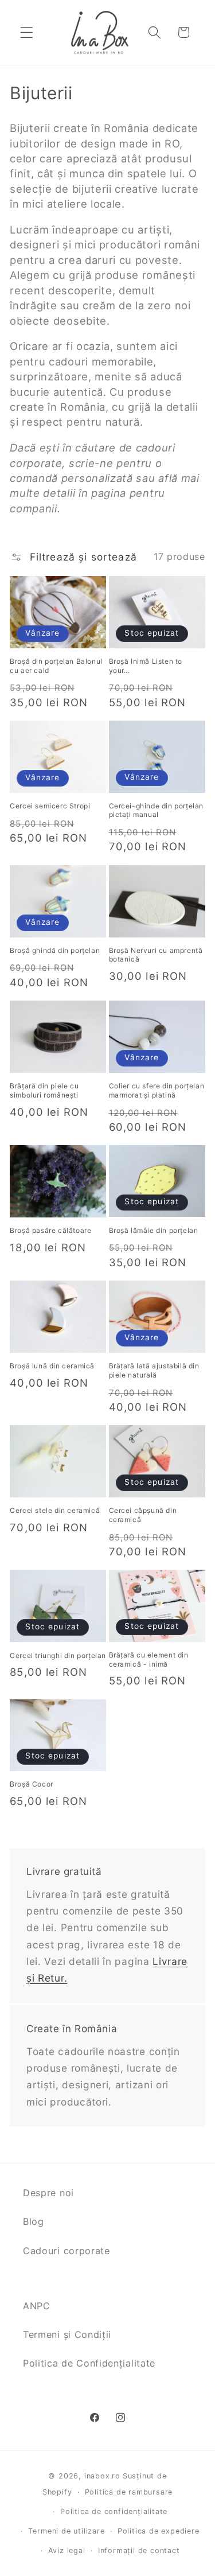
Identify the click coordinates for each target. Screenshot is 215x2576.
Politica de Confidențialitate (89, 2363)
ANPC (37, 2306)
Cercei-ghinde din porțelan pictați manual (157, 810)
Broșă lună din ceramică (52, 1366)
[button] (27, 32)
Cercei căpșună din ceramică (143, 1515)
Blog (34, 2221)
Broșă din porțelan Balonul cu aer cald (56, 666)
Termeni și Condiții (67, 2334)
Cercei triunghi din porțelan (58, 1655)
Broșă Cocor (32, 1784)
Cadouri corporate (67, 2251)
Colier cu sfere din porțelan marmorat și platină (157, 1090)
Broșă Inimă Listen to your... (146, 666)
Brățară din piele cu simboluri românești (44, 1090)
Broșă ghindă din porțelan (55, 950)
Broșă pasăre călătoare (50, 1230)
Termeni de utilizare (66, 2531)
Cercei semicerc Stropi (50, 806)
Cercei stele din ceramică (55, 1510)
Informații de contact (139, 2550)
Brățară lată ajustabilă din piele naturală (154, 1370)
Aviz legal (67, 2550)
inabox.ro (102, 2476)
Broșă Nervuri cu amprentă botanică (156, 955)
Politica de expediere (159, 2531)
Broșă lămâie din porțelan (154, 1230)
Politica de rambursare (129, 2492)
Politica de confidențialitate (114, 2511)
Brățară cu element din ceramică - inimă (149, 1659)
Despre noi (48, 2193)
